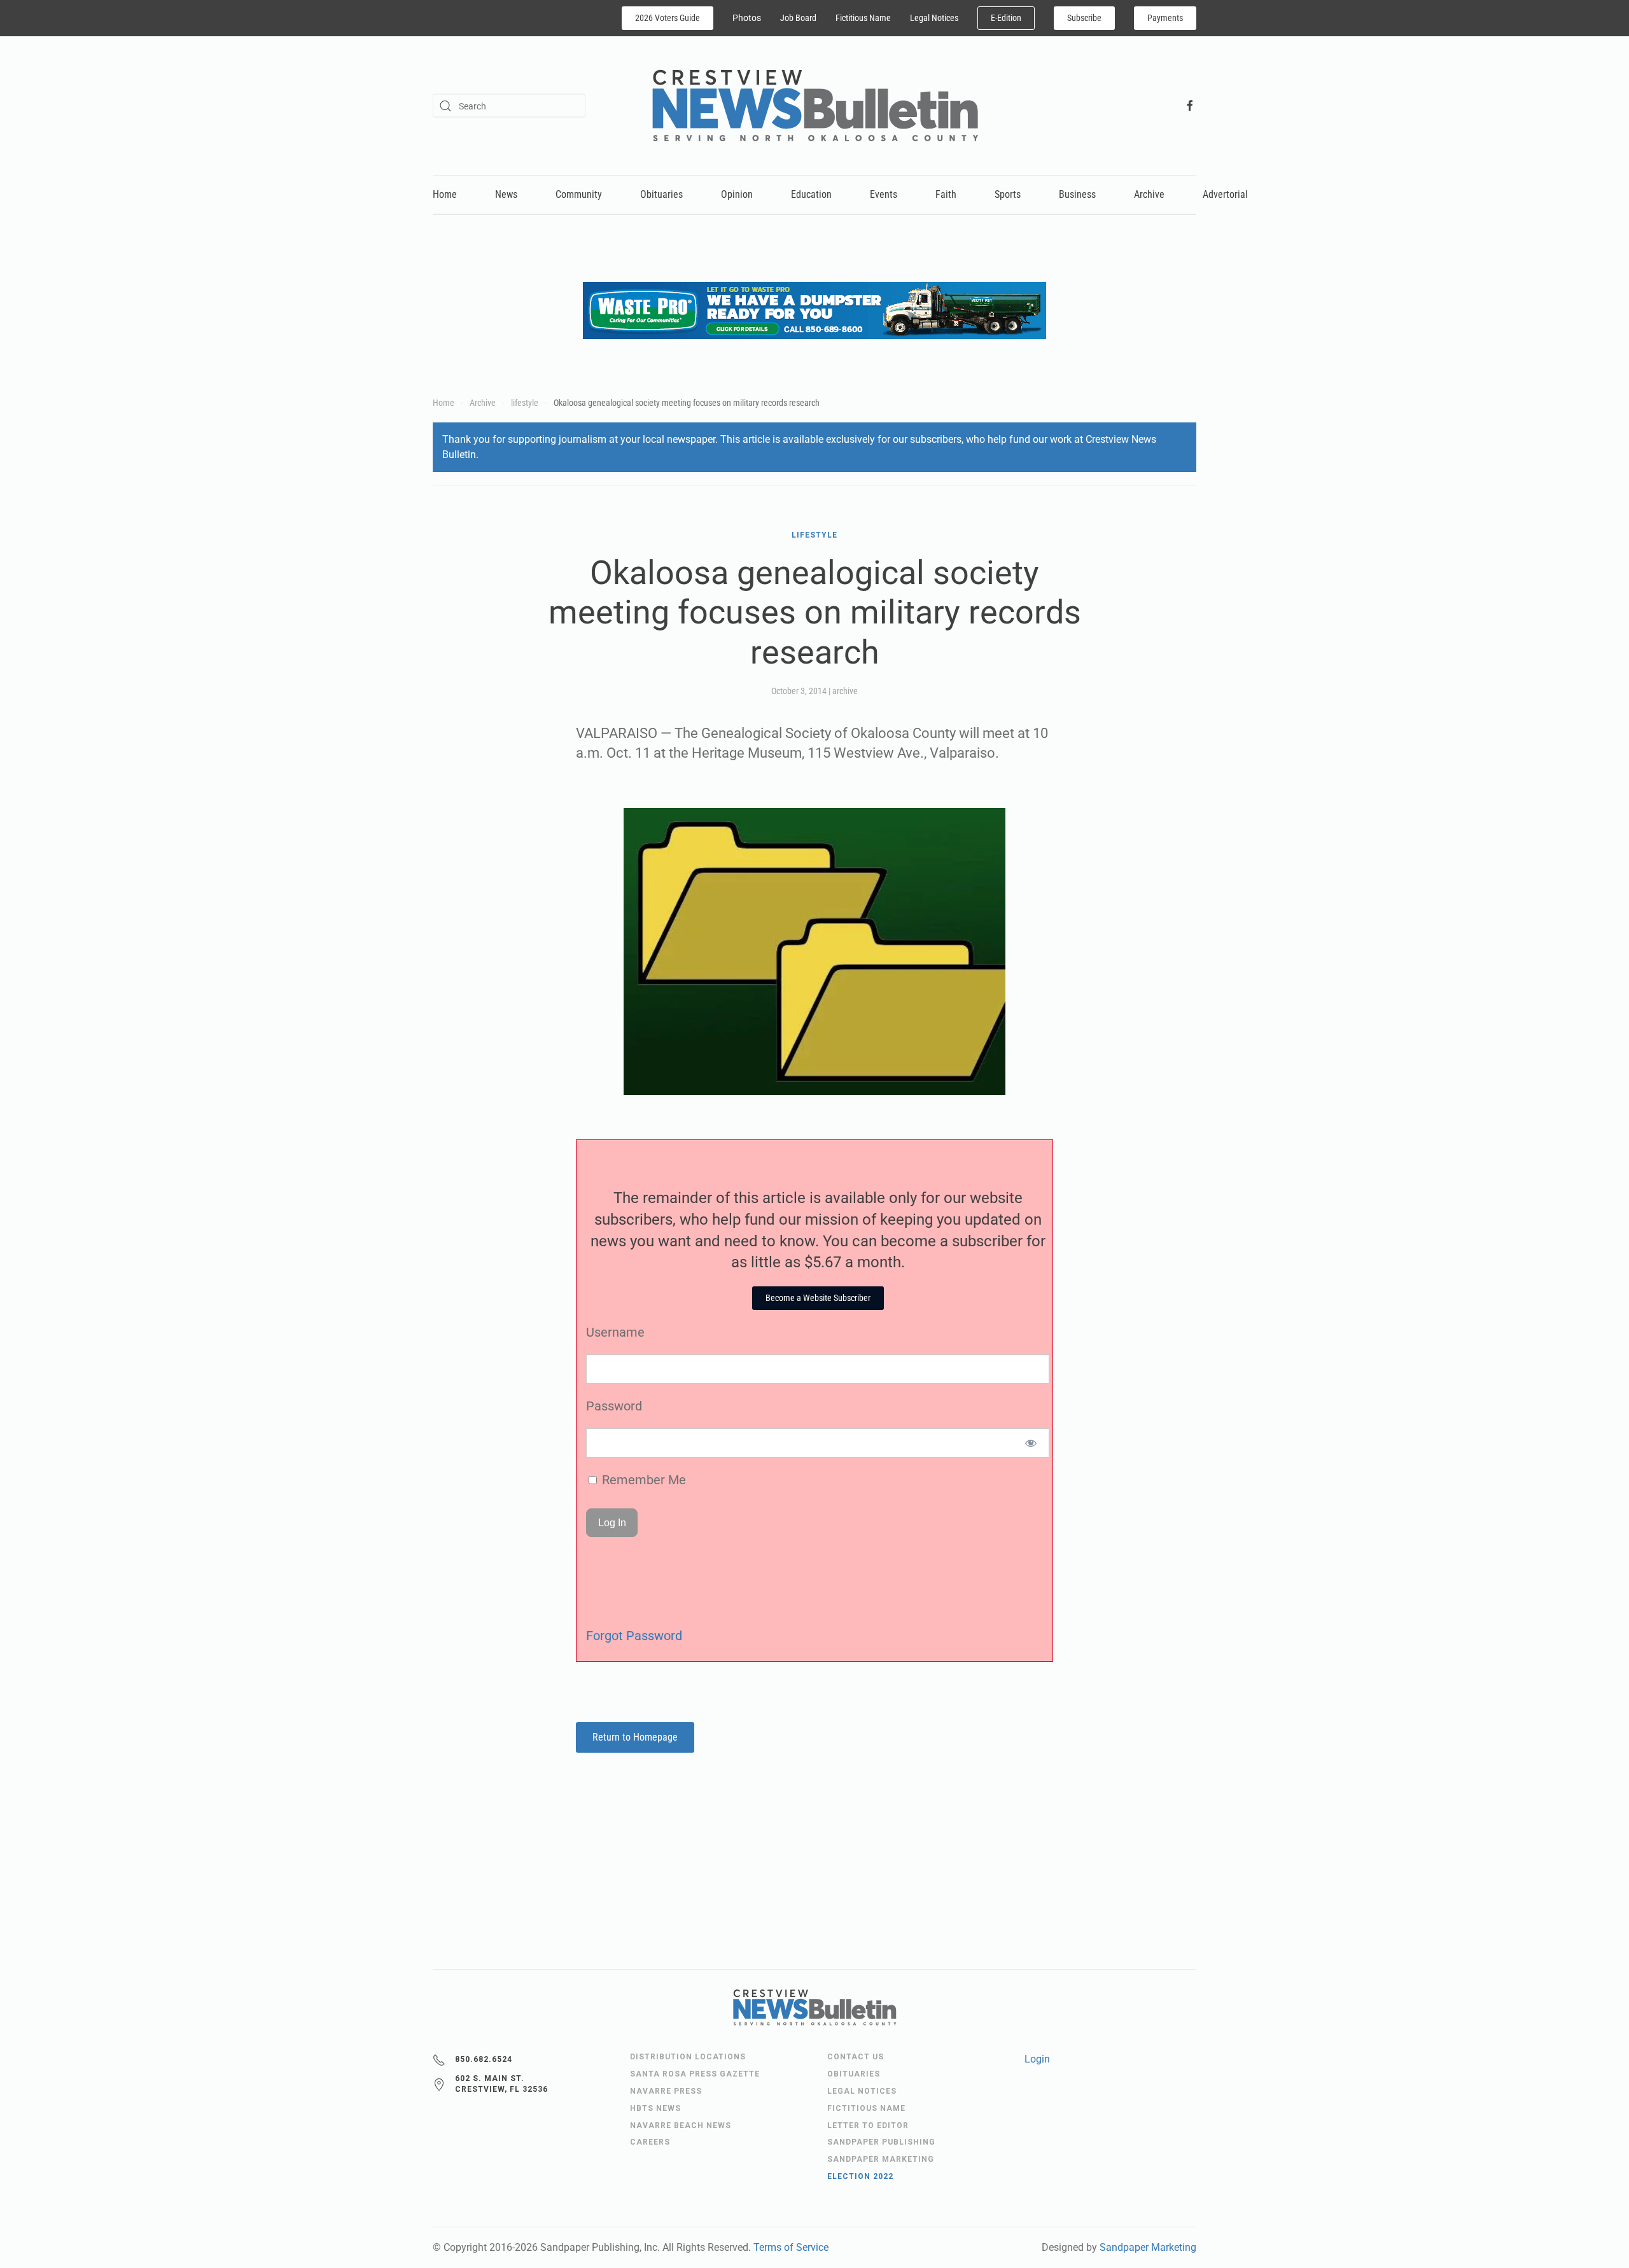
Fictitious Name (863, 18)
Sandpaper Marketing (1148, 2247)
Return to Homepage (635, 1737)
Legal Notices (934, 18)
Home (445, 194)
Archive (1149, 194)
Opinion (737, 194)
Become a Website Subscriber (818, 1298)
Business (1077, 194)
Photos (747, 18)
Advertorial (1225, 194)
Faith (946, 194)
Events (884, 194)
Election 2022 (860, 2176)
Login (1037, 2059)
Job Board (798, 18)
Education (811, 194)
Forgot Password (634, 1636)
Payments (1165, 18)
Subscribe (1084, 18)
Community (579, 194)
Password (614, 1406)
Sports (1008, 194)
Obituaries (661, 194)
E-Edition (1006, 18)
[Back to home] (815, 106)
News (506, 194)
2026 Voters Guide (668, 18)
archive (845, 691)
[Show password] (1031, 1443)
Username (615, 1332)
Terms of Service (791, 2247)
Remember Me (642, 1480)
